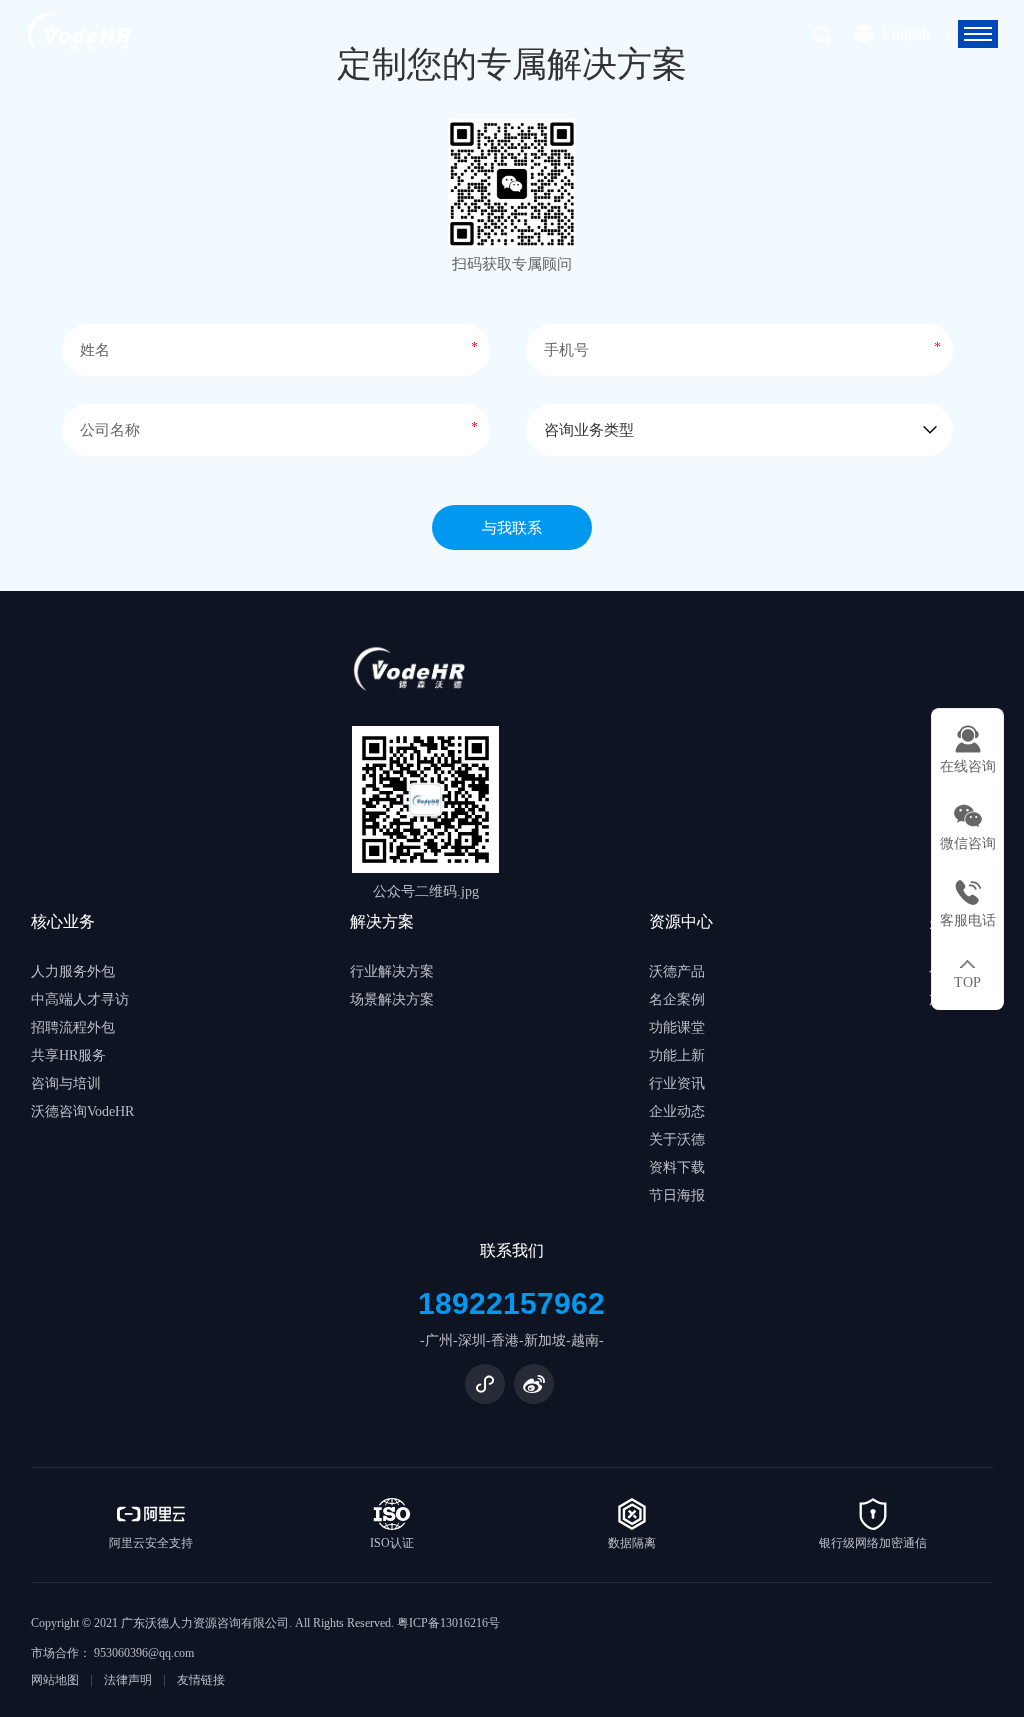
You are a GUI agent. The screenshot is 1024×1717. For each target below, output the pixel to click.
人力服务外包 (73, 971)
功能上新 (677, 1055)
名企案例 (677, 999)
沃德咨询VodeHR (82, 1111)
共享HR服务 (68, 1055)
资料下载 (677, 1167)
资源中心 (681, 921)
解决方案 (382, 921)
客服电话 (968, 920)
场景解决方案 (392, 999)
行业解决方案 (392, 971)
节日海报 (677, 1195)
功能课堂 (677, 1027)
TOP (967, 982)
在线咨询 (968, 766)
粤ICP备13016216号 (448, 1623)
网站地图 (55, 1680)
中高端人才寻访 (80, 999)
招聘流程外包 (73, 1027)
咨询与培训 (66, 1083)
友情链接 (201, 1680)
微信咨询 (968, 843)
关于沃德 (677, 1139)
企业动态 (677, 1111)
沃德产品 (677, 971)
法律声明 (128, 1680)
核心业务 (63, 921)
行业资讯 (677, 1083)
